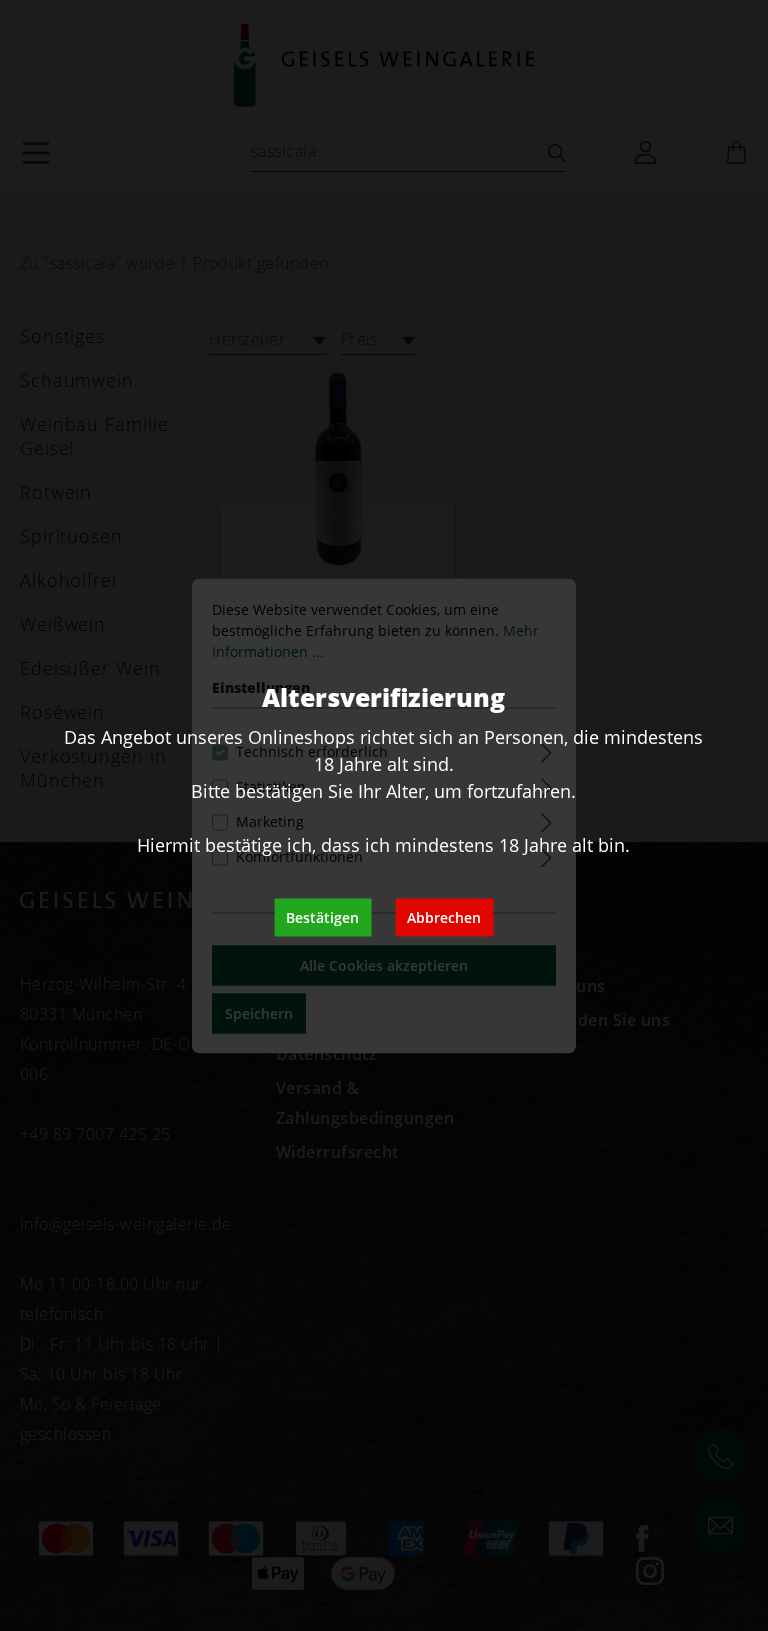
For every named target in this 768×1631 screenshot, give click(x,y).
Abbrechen (444, 916)
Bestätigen (322, 916)
